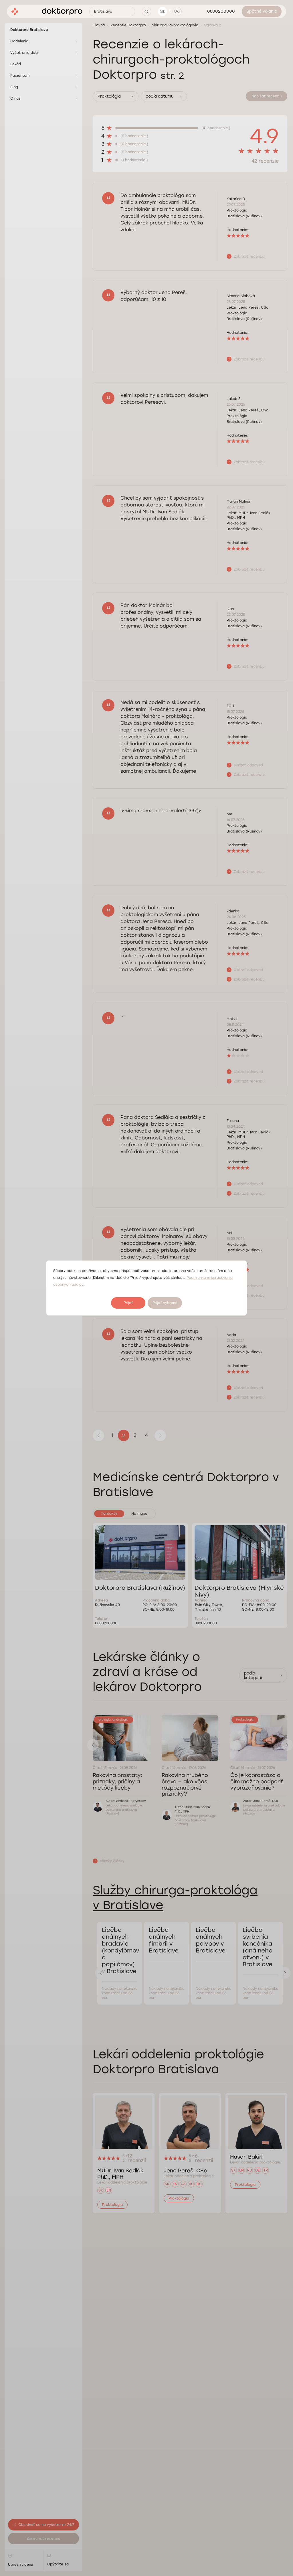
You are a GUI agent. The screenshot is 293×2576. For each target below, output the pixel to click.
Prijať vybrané (165, 1303)
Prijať (128, 1303)
